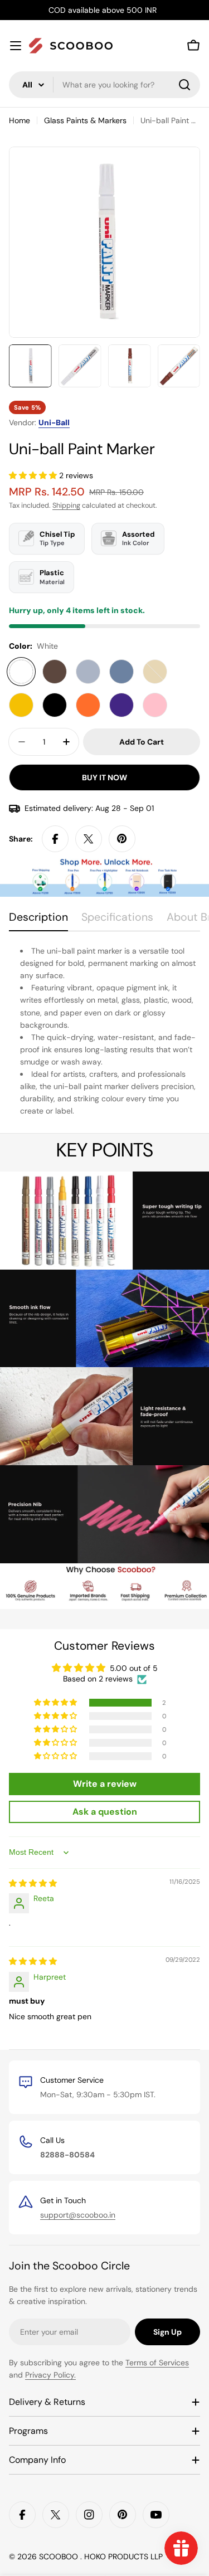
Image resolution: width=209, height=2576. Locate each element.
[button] (34, 475)
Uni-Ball (54, 422)
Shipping (66, 506)
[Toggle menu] (16, 46)
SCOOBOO (60, 2556)
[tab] (38, 921)
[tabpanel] (104, 1031)
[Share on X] (89, 839)
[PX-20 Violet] (121, 705)
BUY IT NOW (104, 777)
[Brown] (55, 672)
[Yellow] (21, 705)
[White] (21, 672)
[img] (33, 1883)
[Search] (184, 85)
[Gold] (155, 672)
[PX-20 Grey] (121, 672)
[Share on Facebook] (55, 839)
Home (20, 120)
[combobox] (104, 85)
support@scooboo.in (78, 2215)
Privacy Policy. (50, 2375)
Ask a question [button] (105, 1812)
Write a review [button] (105, 1784)
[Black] (55, 705)
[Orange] (88, 705)
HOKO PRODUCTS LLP (123, 2556)
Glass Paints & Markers (85, 120)
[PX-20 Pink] (155, 705)
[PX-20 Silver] (88, 672)
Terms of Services (157, 2363)
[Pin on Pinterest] (122, 839)
